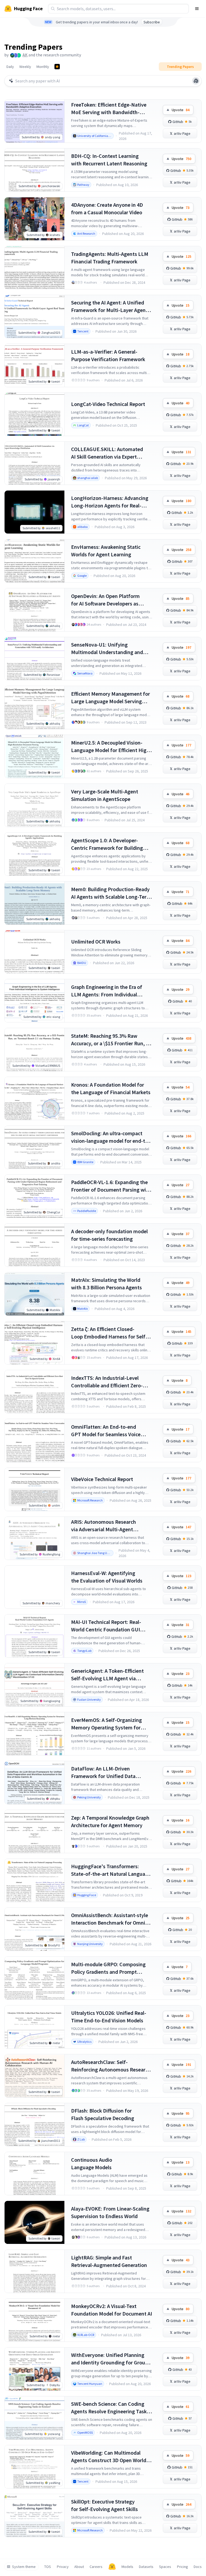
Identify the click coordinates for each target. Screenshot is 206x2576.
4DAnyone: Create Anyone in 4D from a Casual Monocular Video (107, 208)
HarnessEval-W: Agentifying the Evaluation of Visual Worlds (107, 1577)
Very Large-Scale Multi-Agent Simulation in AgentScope (105, 795)
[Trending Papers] (57, 67)
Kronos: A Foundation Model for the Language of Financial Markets (111, 1088)
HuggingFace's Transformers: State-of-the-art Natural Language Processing (111, 1870)
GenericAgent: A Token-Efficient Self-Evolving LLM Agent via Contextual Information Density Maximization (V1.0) (108, 1675)
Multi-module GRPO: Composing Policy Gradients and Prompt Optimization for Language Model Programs (110, 1968)
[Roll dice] (196, 81)
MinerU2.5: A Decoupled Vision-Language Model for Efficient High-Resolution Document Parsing (111, 747)
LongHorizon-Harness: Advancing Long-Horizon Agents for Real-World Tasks (110, 502)
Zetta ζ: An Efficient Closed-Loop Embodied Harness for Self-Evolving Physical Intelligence (109, 1333)
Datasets (146, 2567)
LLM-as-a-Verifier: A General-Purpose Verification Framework (108, 355)
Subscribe (152, 22)
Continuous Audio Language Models (92, 2163)
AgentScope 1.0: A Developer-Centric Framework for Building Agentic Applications (107, 844)
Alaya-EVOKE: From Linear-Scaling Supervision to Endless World (110, 2212)
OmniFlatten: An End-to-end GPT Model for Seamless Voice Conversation (106, 1431)
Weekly (25, 67)
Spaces (165, 2567)
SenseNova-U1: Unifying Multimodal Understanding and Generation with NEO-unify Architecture (107, 649)
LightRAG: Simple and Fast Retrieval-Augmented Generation (109, 2261)
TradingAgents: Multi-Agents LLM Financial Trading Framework (110, 258)
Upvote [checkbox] (181, 110)
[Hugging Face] (112, 2567)
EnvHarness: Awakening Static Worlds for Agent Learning (106, 551)
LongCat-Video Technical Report (108, 404)
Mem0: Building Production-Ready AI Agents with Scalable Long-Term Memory (111, 893)
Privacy (63, 2567)
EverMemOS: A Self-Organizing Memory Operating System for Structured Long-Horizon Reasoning (106, 1724)
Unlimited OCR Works (96, 941)
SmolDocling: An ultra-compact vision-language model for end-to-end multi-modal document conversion (111, 1137)
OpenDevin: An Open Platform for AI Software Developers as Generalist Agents (105, 600)
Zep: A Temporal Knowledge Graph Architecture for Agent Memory (110, 1821)
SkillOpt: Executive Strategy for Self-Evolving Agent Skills (104, 2505)
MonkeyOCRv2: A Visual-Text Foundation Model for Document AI (112, 2310)
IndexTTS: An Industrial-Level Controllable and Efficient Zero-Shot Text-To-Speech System (107, 1382)
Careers (96, 2567)
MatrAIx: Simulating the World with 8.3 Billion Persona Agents (106, 1284)
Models (127, 2567)
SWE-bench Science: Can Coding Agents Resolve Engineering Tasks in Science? (110, 2408)
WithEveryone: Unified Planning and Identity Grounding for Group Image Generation (110, 2359)
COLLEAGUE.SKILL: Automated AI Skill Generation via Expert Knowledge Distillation (107, 453)
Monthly (43, 67)
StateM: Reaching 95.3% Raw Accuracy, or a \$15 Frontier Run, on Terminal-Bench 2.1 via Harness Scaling (111, 1040)
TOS (48, 2567)
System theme (24, 2567)
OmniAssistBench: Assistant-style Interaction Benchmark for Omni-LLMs (110, 1919)
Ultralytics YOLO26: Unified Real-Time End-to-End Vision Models (109, 2017)
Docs (198, 2567)
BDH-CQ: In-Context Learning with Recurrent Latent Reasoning (109, 160)
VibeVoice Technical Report (102, 1479)
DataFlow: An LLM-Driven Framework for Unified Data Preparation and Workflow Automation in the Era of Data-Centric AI (106, 1773)
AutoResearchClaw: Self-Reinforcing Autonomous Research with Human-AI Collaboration (111, 2066)
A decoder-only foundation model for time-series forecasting (109, 1235)
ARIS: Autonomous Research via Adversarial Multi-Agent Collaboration (104, 1526)
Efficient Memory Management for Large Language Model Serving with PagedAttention (111, 698)
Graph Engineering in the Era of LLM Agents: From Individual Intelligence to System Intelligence (111, 991)
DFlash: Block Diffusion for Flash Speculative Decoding (103, 2114)
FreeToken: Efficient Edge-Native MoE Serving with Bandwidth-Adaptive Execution (109, 109)
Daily (10, 67)
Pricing (183, 2567)
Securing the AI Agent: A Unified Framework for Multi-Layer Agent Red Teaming (109, 306)
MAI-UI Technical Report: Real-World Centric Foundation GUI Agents (106, 1626)
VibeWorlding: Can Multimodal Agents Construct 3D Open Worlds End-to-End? (110, 2457)
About (79, 2567)
